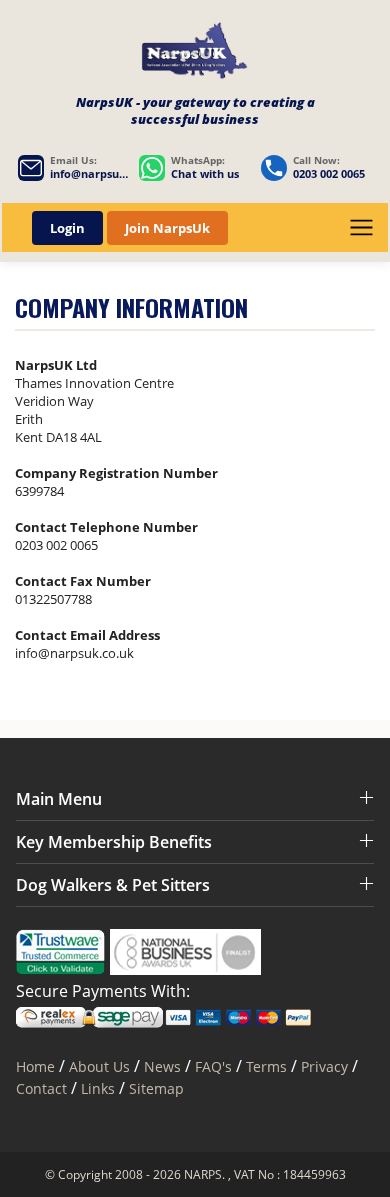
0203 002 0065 (329, 174)
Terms (266, 1066)
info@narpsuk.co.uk (89, 174)
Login (67, 228)
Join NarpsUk (167, 228)
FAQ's (213, 1066)
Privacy (324, 1066)
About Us (101, 1066)
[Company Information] (195, 53)
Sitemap (156, 1088)
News (162, 1066)
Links (98, 1088)
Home (35, 1066)
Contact (41, 1088)
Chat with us (205, 174)
